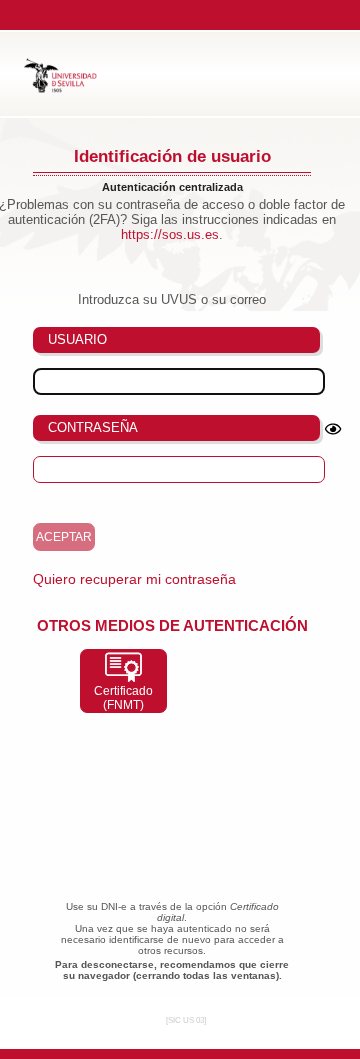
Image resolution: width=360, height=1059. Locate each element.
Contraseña (93, 427)
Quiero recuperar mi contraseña (134, 579)
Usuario (77, 339)
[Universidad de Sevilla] (69, 88)
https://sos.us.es (170, 234)
